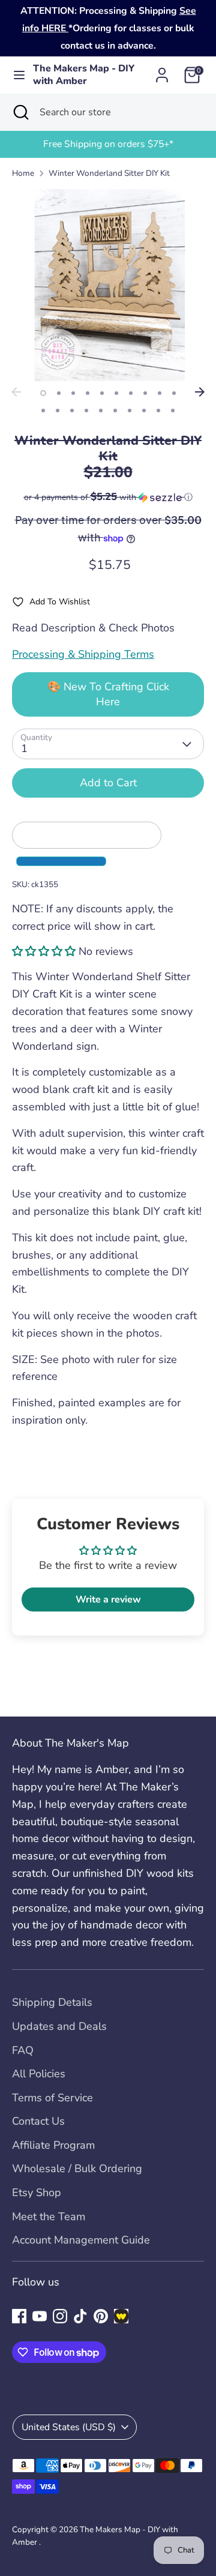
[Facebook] (19, 2316)
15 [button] (101, 411)
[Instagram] (60, 2316)
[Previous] (16, 392)
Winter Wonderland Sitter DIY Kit (109, 173)
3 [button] (73, 393)
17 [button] (130, 411)
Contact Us (38, 2121)
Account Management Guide (81, 2240)
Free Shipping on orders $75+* (108, 144)
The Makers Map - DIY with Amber (84, 75)
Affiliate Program (53, 2145)
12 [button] (58, 411)
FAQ (23, 2050)
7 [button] (131, 393)
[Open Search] (20, 112)
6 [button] (116, 393)
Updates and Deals (59, 2026)
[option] (108, 144)
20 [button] (173, 411)
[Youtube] (40, 2316)
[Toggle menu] (17, 75)
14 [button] (86, 411)
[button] (108, 497)
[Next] (200, 392)
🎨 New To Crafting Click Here (108, 694)
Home (23, 173)
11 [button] (43, 411)
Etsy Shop (37, 2192)
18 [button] (144, 411)
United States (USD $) (69, 2427)
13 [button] (72, 411)
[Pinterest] (101, 2316)
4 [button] (88, 393)
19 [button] (158, 411)
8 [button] (145, 393)
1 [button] (43, 393)
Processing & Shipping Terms (83, 654)
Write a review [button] (108, 1599)
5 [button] (102, 393)
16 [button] (115, 411)
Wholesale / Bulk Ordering (77, 2168)
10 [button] (174, 393)
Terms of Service (52, 2098)
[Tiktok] (80, 2316)
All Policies (39, 2074)
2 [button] (59, 393)
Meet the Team (49, 2216)
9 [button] (160, 393)
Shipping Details (52, 2002)
